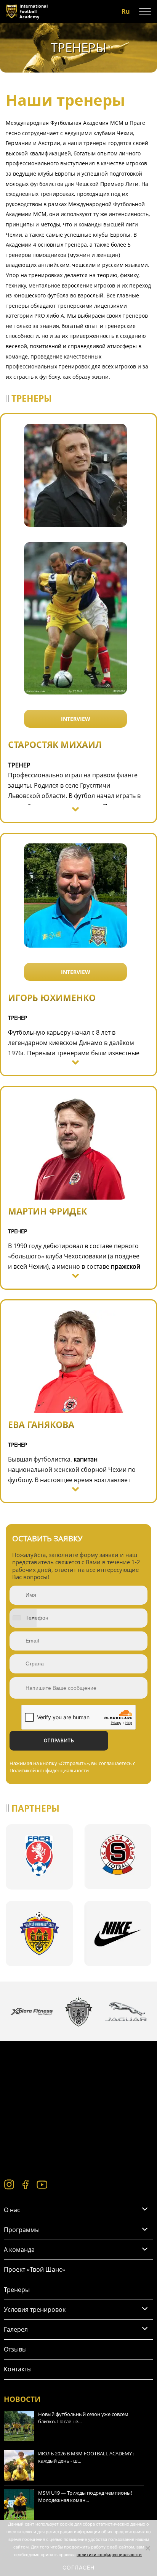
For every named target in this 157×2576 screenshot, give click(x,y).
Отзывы (15, 2349)
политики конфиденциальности (109, 2555)
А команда (19, 2250)
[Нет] (147, 2548)
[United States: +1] (23, 1618)
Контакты (18, 2369)
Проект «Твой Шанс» (34, 2269)
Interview (76, 719)
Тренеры (17, 2290)
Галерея (16, 2329)
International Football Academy (34, 11)
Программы (22, 2230)
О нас (12, 2210)
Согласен (78, 2567)
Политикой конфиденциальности (49, 1770)
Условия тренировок (35, 2310)
